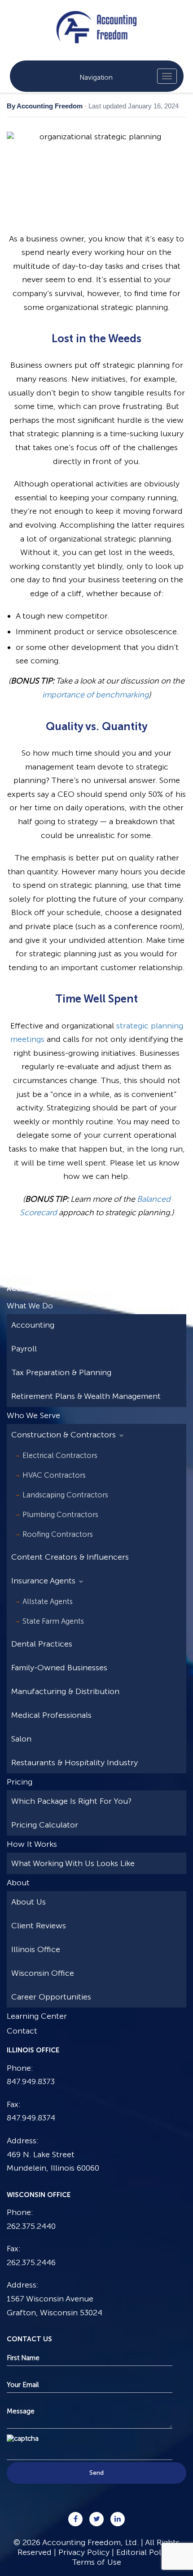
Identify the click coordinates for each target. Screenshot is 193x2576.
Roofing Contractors (58, 1534)
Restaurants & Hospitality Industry (75, 1763)
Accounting (33, 1325)
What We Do (30, 1306)
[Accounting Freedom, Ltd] (96, 20)
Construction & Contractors (64, 1435)
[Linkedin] (118, 2519)
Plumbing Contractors (60, 1514)
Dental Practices (42, 1644)
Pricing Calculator (45, 1825)
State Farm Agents (53, 1621)
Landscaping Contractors (65, 1495)
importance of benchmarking (95, 695)
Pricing (20, 1782)
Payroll (24, 1349)
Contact (22, 2031)
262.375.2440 (31, 2226)
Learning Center (37, 2016)
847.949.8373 (31, 2081)
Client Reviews (39, 1926)
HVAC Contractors (54, 1475)
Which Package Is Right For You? (71, 1801)
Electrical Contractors (60, 1455)
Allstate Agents (48, 1601)
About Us (29, 1902)
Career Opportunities (51, 1997)
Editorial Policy (144, 2552)
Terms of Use (96, 2562)
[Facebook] (75, 2519)
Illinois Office (36, 1949)
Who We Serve (33, 1415)
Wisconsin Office (43, 1973)
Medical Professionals (51, 1715)
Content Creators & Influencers (70, 1557)
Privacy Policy (84, 2552)
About (18, 1883)
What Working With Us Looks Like (73, 1863)
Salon (21, 1739)
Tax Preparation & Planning (61, 1372)
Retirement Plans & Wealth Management (86, 1396)
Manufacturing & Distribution (65, 1691)
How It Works (32, 1844)
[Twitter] (96, 2519)
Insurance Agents (43, 1581)
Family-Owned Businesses (59, 1668)
